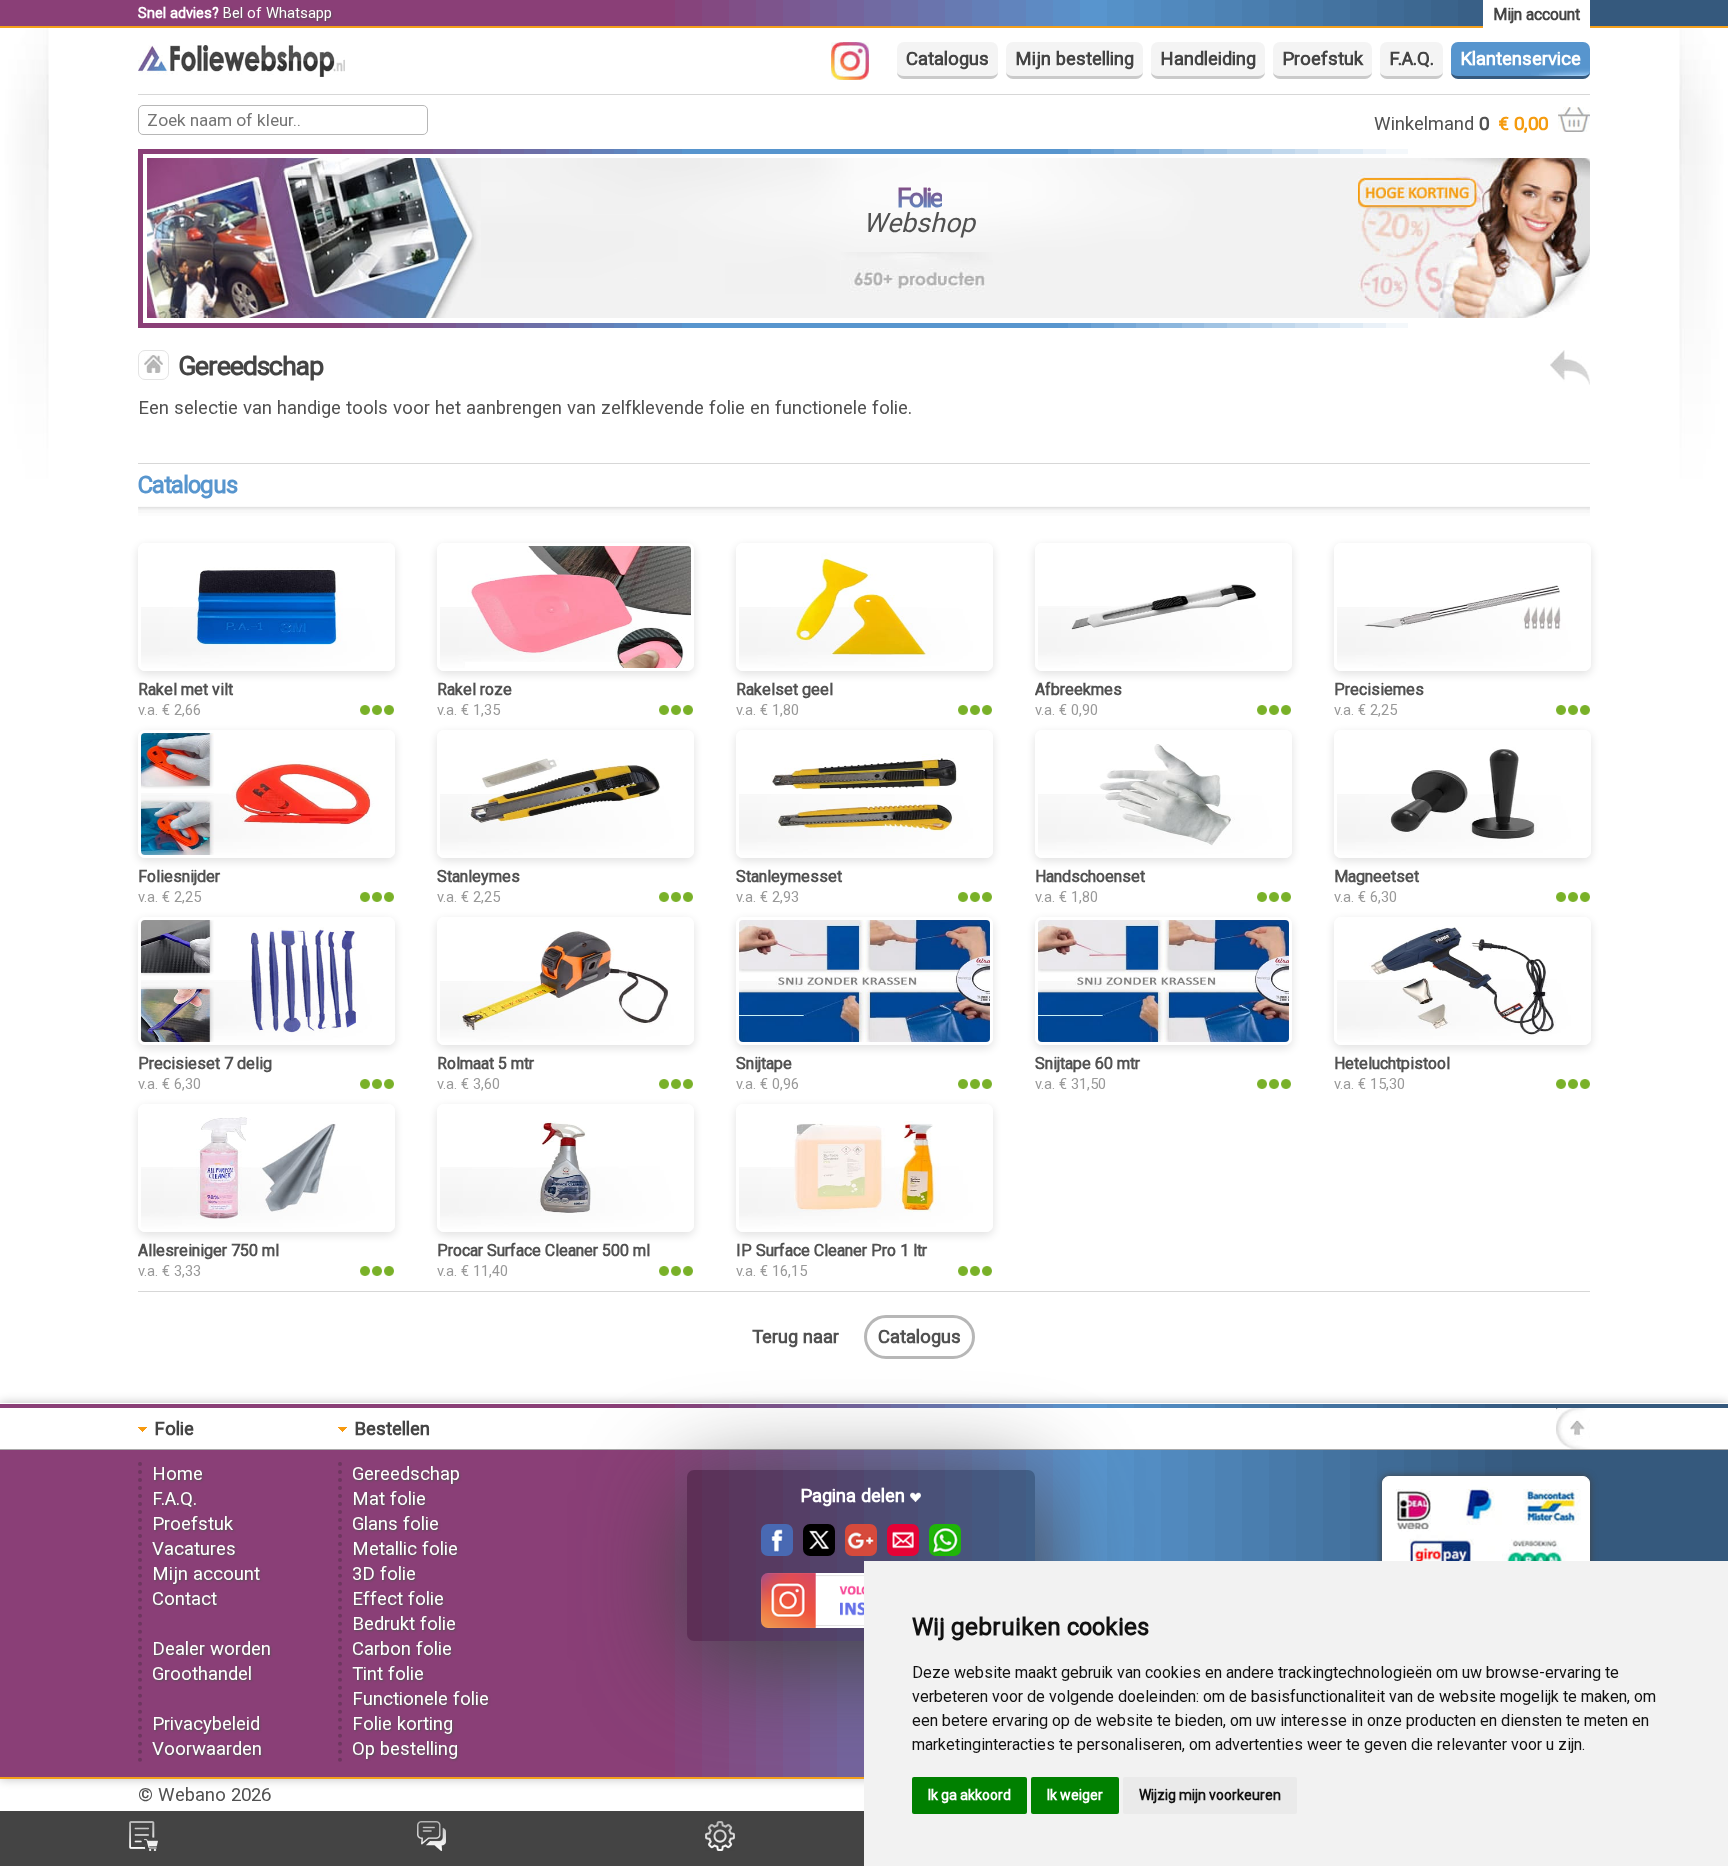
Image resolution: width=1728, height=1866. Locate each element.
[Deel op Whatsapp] (940, 1550)
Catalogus (947, 59)
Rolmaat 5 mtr (485, 1063)
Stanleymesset (789, 876)
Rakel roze (474, 689)
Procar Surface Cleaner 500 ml (543, 1250)
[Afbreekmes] (1163, 665)
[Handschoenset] (1163, 852)
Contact (184, 1599)
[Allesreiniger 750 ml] (266, 1226)
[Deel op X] (814, 1550)
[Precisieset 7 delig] (266, 1039)
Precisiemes (1379, 689)
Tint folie (388, 1674)
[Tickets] (431, 1845)
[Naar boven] (1573, 1443)
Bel (233, 13)
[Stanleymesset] (864, 852)
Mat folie (389, 1499)
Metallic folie (405, 1549)
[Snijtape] (864, 1039)
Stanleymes (478, 876)
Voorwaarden (207, 1749)
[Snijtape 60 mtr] (1163, 1039)
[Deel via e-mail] (898, 1550)
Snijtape (764, 1063)
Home (177, 1474)
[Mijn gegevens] (720, 1845)
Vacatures (194, 1549)
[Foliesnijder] (266, 852)
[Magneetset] (1462, 852)
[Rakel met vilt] (266, 665)
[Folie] (241, 71)
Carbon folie (402, 1649)
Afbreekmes (1078, 689)
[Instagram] (860, 74)
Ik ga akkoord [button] (969, 1795)
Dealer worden (211, 1649)
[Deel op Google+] (856, 1550)
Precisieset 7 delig (205, 1063)
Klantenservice (1520, 59)
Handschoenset (1090, 876)
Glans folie (395, 1524)
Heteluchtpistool (1392, 1063)
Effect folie (398, 1599)
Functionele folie (420, 1699)
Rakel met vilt (185, 689)
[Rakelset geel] (864, 665)
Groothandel (202, 1674)
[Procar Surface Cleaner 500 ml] (565, 1226)
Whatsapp (299, 13)
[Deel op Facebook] (777, 1550)
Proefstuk (1322, 59)
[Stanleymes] (565, 852)
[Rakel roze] (565, 665)
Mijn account (206, 1574)
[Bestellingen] (143, 1845)
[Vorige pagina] (1570, 379)
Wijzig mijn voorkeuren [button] (1210, 1795)
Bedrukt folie (404, 1624)
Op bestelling (405, 1749)
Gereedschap (406, 1474)
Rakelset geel (784, 689)
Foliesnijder (179, 876)
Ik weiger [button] (1075, 1795)
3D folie (384, 1574)
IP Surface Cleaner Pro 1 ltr (831, 1250)
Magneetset (1376, 876)
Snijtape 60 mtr (1087, 1063)
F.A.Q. (1411, 59)
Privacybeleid (206, 1724)
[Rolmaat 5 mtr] (565, 1039)
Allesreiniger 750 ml (208, 1250)
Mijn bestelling (1074, 59)
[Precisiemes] (1462, 665)
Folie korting (402, 1724)
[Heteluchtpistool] (1462, 1039)
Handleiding (1208, 59)
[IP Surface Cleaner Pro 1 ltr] (864, 1226)
